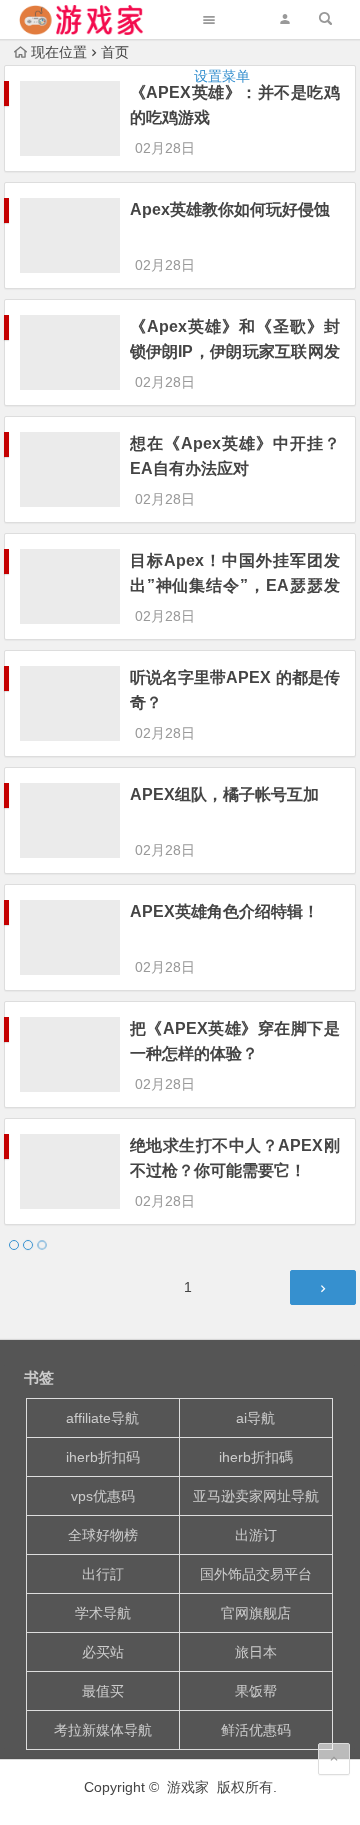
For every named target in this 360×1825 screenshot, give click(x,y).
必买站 (103, 1652)
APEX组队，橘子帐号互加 (224, 794)
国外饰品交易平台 (256, 1574)
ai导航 (255, 1418)
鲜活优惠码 (256, 1730)
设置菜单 (222, 76)
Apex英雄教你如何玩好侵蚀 (230, 209)
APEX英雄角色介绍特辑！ (224, 911)
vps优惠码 (103, 1496)
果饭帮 (256, 1691)
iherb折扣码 (103, 1457)
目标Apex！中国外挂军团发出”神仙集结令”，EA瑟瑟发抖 (235, 585)
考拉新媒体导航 (103, 1730)
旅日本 (256, 1652)
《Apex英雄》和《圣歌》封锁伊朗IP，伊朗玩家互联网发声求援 (235, 351)
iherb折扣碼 (256, 1457)
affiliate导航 (102, 1418)
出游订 (256, 1535)
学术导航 (103, 1613)
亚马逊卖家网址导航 (256, 1496)
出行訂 (103, 1574)
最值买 (103, 1691)
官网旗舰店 (256, 1613)
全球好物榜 (103, 1535)
